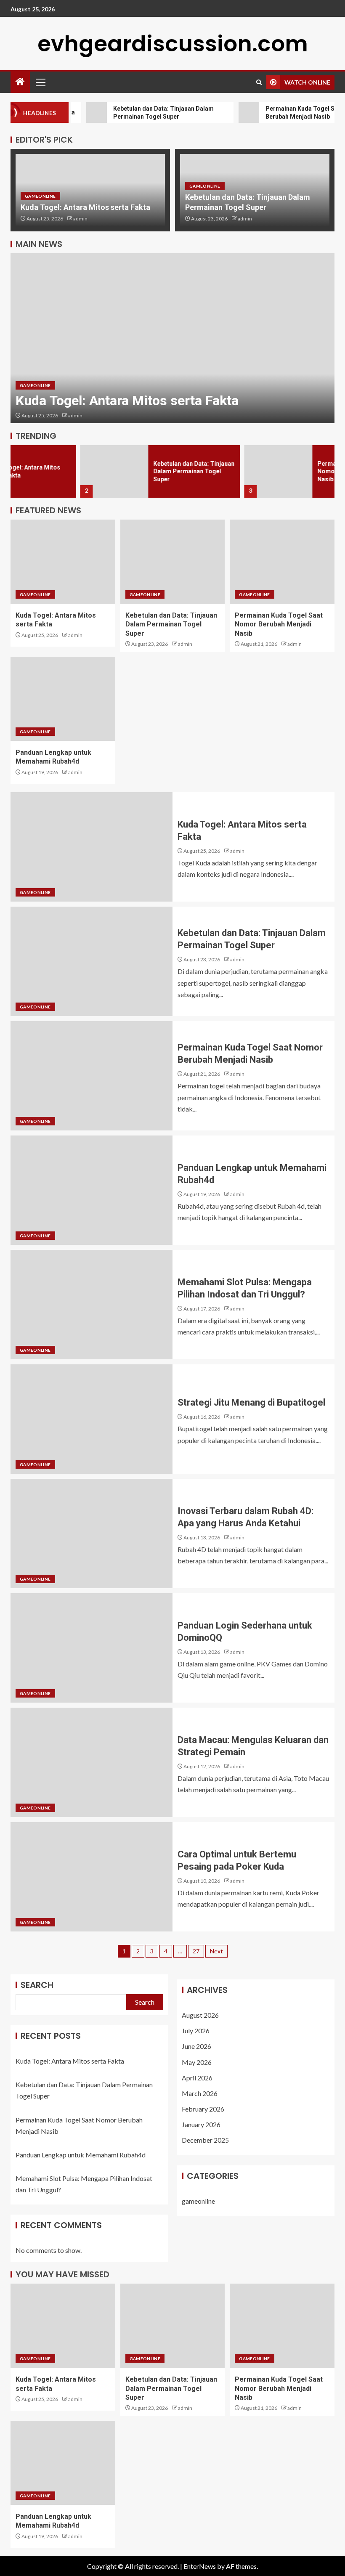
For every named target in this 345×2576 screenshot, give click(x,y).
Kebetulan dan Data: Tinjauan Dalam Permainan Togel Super (124, 471)
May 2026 (197, 2062)
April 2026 (197, 2078)
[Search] (259, 82)
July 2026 (196, 2031)
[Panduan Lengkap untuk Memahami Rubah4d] (63, 699)
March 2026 (200, 2093)
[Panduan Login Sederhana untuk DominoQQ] (92, 1648)
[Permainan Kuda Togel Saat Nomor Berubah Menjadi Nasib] (209, 471)
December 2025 (205, 2140)
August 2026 (200, 2015)
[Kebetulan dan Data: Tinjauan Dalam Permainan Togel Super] (172, 338)
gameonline (40, 196)
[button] (40, 82)
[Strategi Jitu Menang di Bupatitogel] (92, 1419)
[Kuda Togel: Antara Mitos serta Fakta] (63, 562)
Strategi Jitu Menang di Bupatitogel (251, 1402)
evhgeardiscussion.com (173, 44)
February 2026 (203, 2109)
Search (37, 1985)
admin (80, 219)
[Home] (20, 82)
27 (196, 1951)
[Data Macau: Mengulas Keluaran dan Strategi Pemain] (92, 1762)
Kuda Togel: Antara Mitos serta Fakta (85, 207)
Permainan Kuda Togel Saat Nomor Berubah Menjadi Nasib (287, 471)
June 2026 (196, 2046)
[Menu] (40, 82)
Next (216, 1951)
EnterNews (200, 2566)
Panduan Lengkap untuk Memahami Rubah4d (81, 2155)
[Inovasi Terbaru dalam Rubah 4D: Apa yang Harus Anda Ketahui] (92, 1533)
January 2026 (201, 2124)
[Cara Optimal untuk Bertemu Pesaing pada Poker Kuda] (92, 1877)
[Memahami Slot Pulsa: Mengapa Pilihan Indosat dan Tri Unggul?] (92, 1305)
